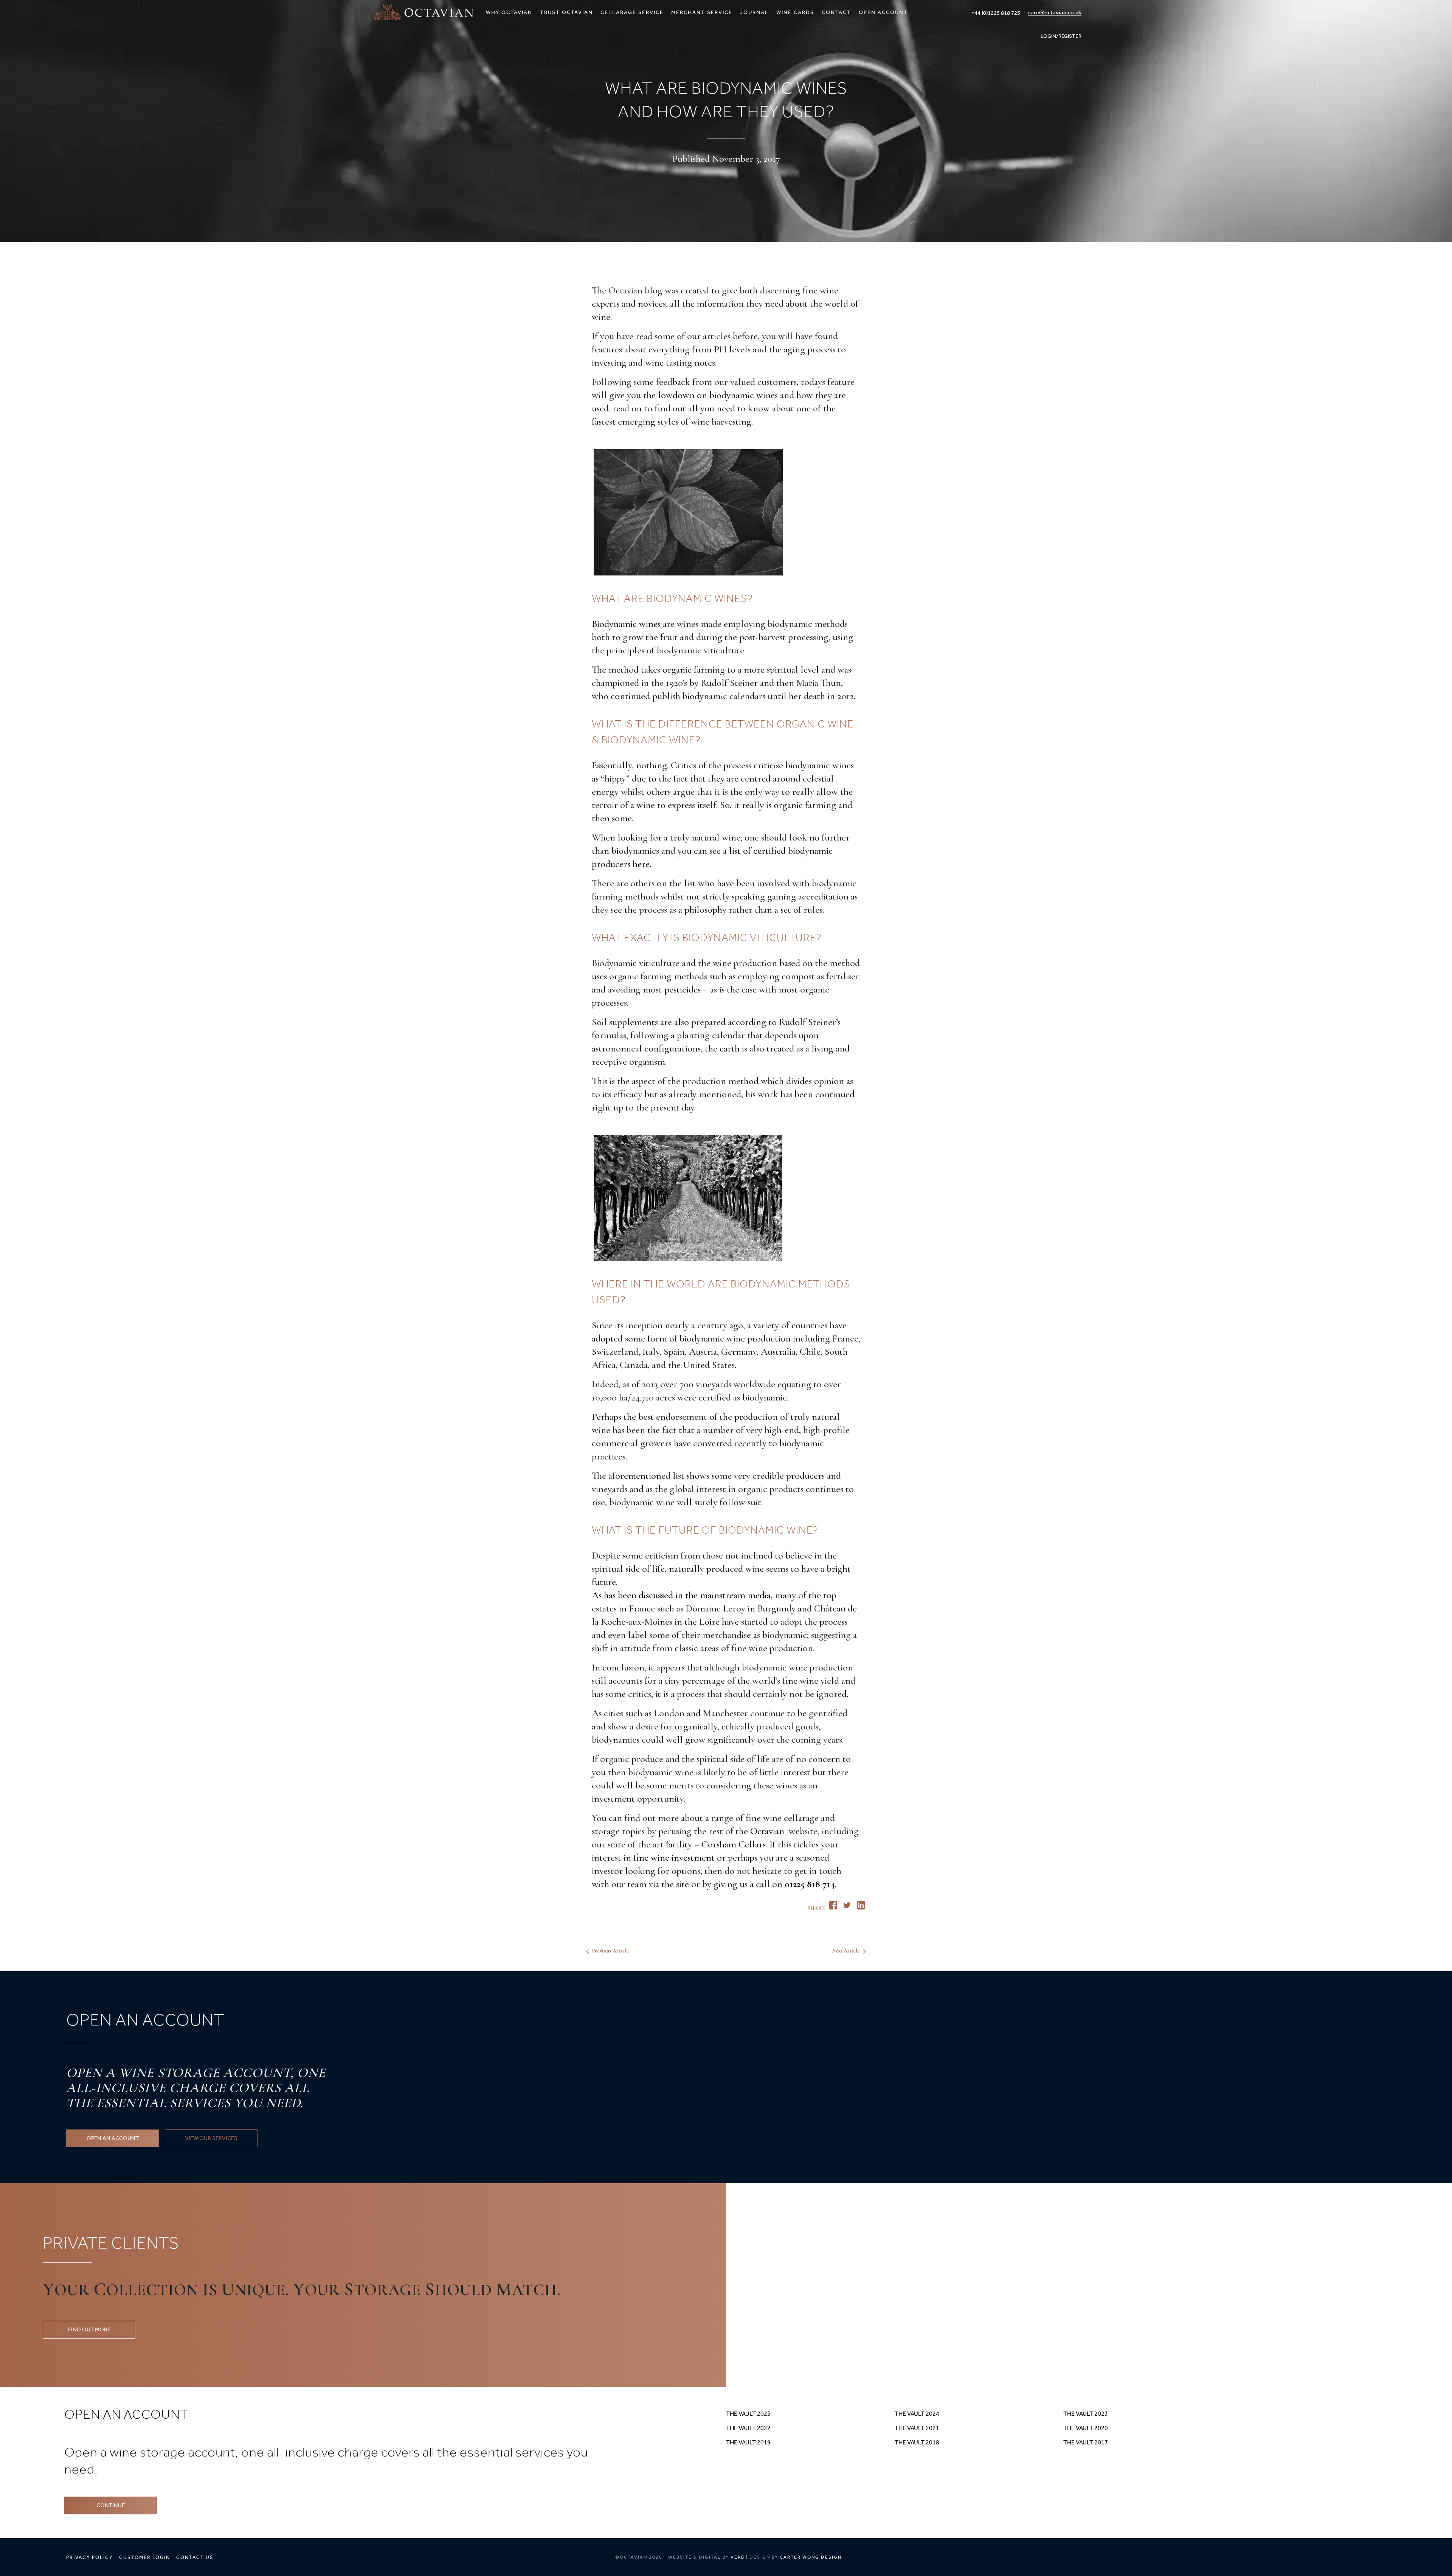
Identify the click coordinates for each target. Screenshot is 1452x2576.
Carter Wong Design (811, 2557)
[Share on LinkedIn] (861, 1907)
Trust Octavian (566, 12)
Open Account (883, 12)
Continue (111, 2505)
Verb (738, 2557)
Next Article (846, 1951)
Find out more (89, 2329)
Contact (836, 12)
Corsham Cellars (734, 1844)
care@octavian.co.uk (1055, 12)
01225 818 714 (810, 1884)
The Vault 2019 (748, 2442)
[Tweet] (847, 1907)
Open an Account (113, 2138)
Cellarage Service (632, 12)
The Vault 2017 (1086, 2442)
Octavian (768, 1831)
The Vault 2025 (748, 2414)
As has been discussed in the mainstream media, (682, 1595)
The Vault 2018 (917, 2442)
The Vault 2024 (917, 2414)
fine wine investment (674, 1857)
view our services (211, 2138)
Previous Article (610, 1951)
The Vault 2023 (1086, 2414)
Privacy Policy (90, 2557)
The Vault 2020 (1086, 2428)
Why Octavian (509, 12)
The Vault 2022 (748, 2428)
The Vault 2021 (917, 2428)
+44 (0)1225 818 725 (996, 13)
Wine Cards (795, 12)
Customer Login (145, 2557)
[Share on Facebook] (833, 1907)
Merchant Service (702, 12)
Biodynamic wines (626, 624)
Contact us (195, 2557)
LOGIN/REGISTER (1061, 36)
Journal (754, 12)
